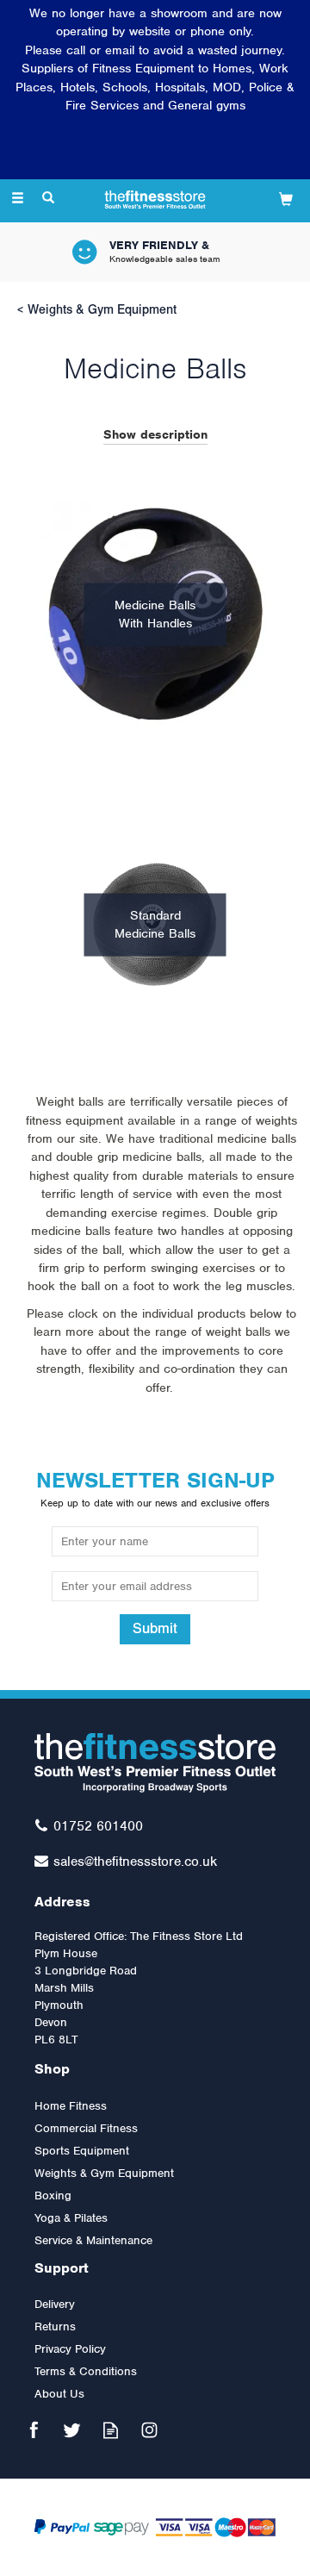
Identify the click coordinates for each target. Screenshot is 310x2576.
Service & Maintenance (93, 2240)
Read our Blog (111, 2430)
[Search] (48, 199)
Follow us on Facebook (33, 2430)
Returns (55, 2327)
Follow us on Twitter (72, 2430)
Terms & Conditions (86, 2371)
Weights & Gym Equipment (104, 2173)
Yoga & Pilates (71, 2218)
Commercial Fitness (86, 2128)
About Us (59, 2394)
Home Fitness (71, 2106)
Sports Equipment (82, 2151)
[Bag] (286, 199)
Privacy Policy (70, 2349)
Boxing (53, 2196)
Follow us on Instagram (149, 2430)
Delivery (55, 2304)
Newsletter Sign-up (155, 1488)
